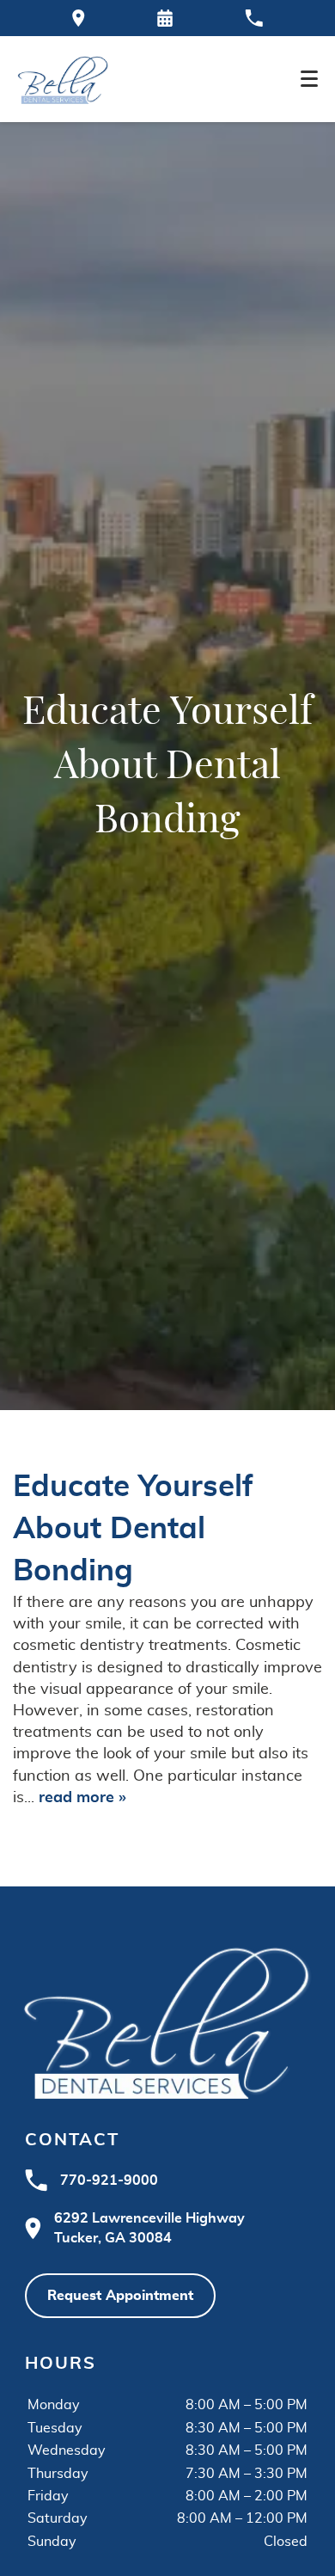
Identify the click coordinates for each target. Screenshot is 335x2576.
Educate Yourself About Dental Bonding (133, 1529)
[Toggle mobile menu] (309, 79)
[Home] (63, 79)
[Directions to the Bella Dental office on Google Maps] (79, 18)
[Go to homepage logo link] (167, 2020)
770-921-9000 (109, 2180)
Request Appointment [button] (120, 2296)
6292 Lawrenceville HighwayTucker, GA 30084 (149, 2228)
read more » (82, 1798)
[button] (165, 18)
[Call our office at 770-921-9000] (254, 18)
